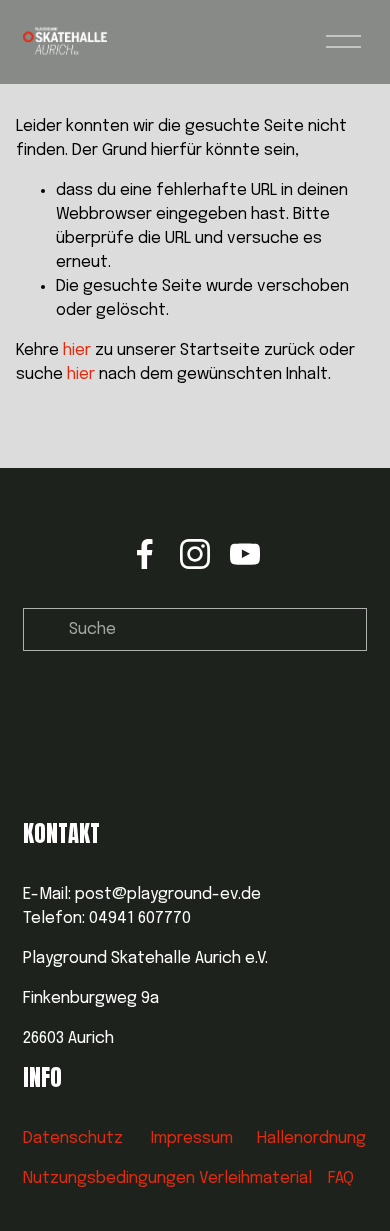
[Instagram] (195, 554)
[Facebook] (145, 554)
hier (77, 350)
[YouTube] (245, 554)
